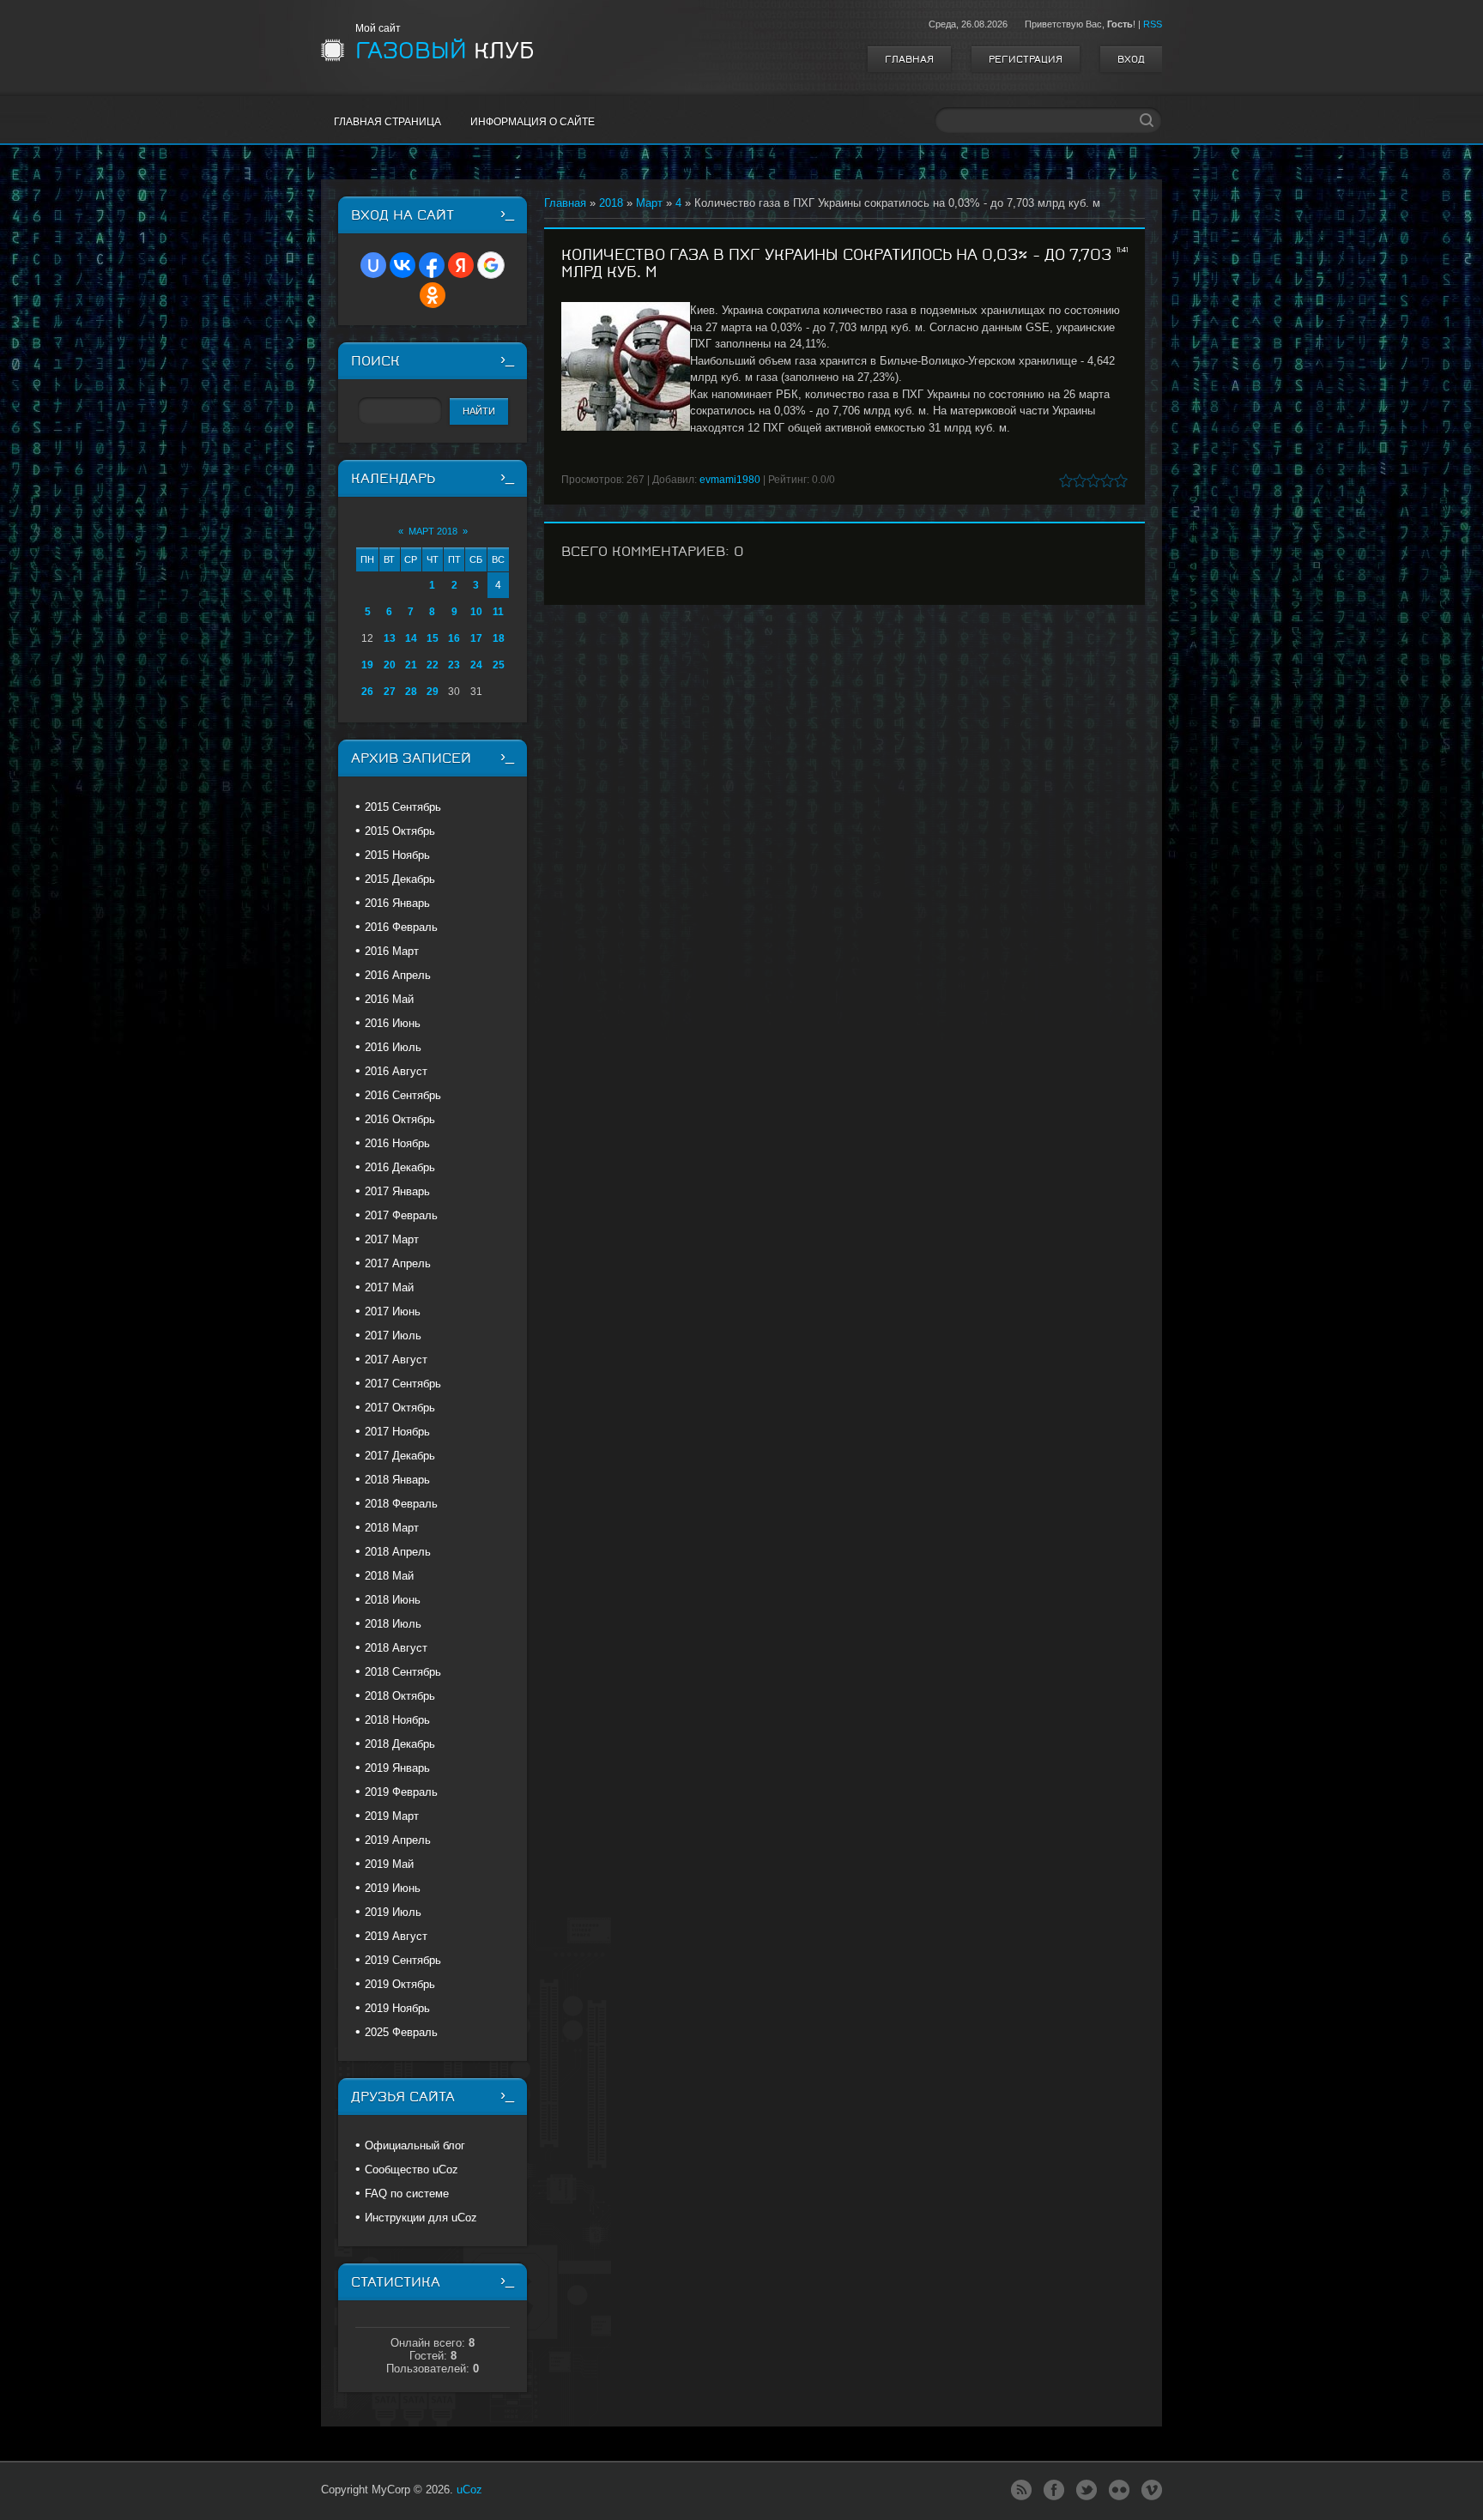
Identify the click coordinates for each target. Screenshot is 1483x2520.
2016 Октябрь (400, 1119)
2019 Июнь (393, 1888)
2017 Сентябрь (403, 1384)
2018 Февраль (401, 1504)
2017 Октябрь (400, 1408)
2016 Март (392, 951)
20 (390, 665)
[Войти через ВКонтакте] (403, 265)
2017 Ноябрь (397, 1432)
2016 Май (389, 999)
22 (433, 665)
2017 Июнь (393, 1311)
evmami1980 (730, 480)
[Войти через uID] (373, 265)
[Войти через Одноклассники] (433, 295)
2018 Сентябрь (403, 1672)
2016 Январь (397, 903)
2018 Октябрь (400, 1696)
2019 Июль (393, 1912)
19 (367, 665)
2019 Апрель (398, 1840)
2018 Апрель (398, 1552)
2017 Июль (393, 1336)
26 (367, 692)
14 (411, 638)
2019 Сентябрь (403, 1960)
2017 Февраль (401, 1215)
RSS (1153, 24)
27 (390, 692)
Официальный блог (415, 2145)
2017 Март (392, 1239)
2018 (611, 203)
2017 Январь (397, 1191)
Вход (1131, 59)
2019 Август (396, 1936)
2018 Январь (397, 1480)
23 (454, 665)
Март (649, 203)
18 (499, 638)
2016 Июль (393, 1047)
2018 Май (389, 1576)
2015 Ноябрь (397, 855)
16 (454, 638)
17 (476, 638)
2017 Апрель (398, 1263)
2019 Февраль (401, 1792)
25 (499, 665)
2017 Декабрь (400, 1456)
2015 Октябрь (400, 831)
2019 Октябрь (400, 1984)
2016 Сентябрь (403, 1095)
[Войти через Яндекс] (461, 265)
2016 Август (396, 1071)
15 (433, 638)
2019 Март (392, 1816)
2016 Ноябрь (397, 1143)
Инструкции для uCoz (421, 2218)
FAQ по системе (407, 2194)
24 (476, 665)
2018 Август (396, 1648)
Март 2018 (433, 531)
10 (476, 612)
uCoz (469, 2490)
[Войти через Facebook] (432, 265)
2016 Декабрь (400, 1167)
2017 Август (396, 1360)
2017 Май (389, 1287)
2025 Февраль (401, 2032)
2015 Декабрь (400, 879)
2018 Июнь (393, 1600)
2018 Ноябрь (397, 1720)
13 (390, 638)
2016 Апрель (398, 975)
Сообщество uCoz (412, 2169)
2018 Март (392, 1528)
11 (498, 612)
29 (433, 692)
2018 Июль (393, 1624)
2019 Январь (397, 1768)
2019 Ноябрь (397, 2008)
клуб (445, 51)
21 (411, 665)
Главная (909, 59)
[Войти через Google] (491, 265)
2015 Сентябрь (403, 807)
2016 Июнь (393, 1023)
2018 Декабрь (400, 1744)
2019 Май (389, 1864)
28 (411, 692)
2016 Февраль (401, 927)
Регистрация (1026, 59)
